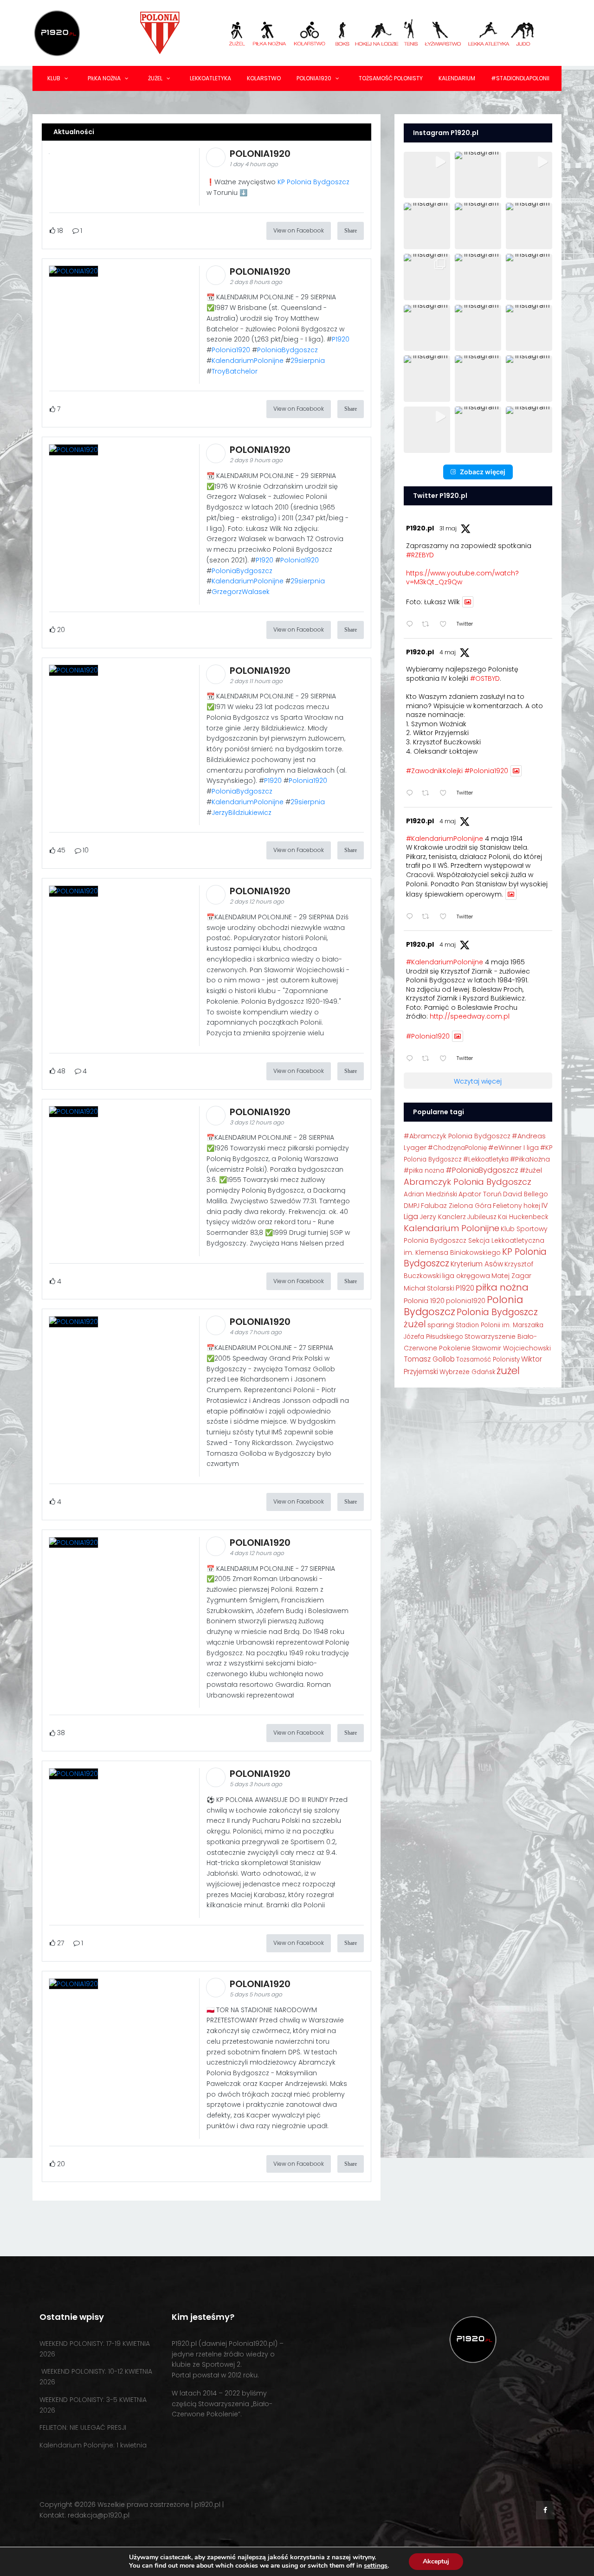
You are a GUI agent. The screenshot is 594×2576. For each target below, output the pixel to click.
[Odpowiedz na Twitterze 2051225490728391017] (412, 794)
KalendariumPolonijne (248, 361)
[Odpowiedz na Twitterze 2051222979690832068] (412, 1059)
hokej (532, 1206)
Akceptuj (436, 2561)
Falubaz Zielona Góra (456, 1206)
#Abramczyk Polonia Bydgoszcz (457, 1136)
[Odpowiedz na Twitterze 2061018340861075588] (412, 625)
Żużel (155, 78)
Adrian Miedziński (430, 1194)
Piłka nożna (104, 78)
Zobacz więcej (483, 472)
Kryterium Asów (477, 1264)
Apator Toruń (480, 1194)
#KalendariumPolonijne (445, 839)
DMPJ (412, 1206)
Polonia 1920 (424, 1301)
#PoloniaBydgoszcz (482, 1170)
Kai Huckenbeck (523, 1217)
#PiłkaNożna (530, 1159)
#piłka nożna (424, 1171)
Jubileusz (482, 1217)
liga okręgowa (466, 1276)
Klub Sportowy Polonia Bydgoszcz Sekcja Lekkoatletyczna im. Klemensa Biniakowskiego (476, 1241)
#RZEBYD (420, 555)
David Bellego (526, 1194)
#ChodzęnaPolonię (457, 1148)
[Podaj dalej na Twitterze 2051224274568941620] (428, 917)
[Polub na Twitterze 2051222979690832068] (446, 1059)
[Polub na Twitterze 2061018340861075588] (446, 625)
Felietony (507, 1206)
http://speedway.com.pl (470, 1016)
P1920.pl (420, 528)
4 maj (448, 652)
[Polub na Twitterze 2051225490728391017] (446, 794)
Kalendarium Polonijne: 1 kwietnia (93, 2445)
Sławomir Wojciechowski (511, 1348)
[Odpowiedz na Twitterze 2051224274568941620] (412, 917)
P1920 (341, 339)
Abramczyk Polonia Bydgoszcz (468, 1182)
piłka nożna (502, 1287)
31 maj (448, 528)
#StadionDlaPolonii (520, 78)
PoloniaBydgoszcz (287, 350)
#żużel (531, 1170)
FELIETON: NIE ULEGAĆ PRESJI (83, 2428)
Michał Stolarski (429, 1288)
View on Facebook (299, 230)
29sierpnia (308, 361)
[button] (427, 175)
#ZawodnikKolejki (434, 771)
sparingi (441, 1325)
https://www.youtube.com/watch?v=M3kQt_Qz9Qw (462, 578)
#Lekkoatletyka (486, 1159)
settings (376, 2566)
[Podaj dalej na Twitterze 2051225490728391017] (428, 794)
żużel (508, 1371)
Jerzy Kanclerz (443, 1217)
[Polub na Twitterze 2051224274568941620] (446, 917)
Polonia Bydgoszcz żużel (471, 1318)
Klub (54, 78)
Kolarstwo (264, 78)
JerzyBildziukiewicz (242, 813)
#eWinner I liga (513, 1148)
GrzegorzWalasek (241, 592)
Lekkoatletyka (210, 78)
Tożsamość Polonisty (391, 78)
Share (351, 231)
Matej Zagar (511, 1276)
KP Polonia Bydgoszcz (313, 182)
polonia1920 (466, 1301)
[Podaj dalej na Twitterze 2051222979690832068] (428, 1059)
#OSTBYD (485, 678)
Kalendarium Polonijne (452, 1228)
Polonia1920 (314, 78)
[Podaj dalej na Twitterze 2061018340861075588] (428, 625)
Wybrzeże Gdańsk (467, 1372)
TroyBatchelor (235, 371)
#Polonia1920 (486, 771)
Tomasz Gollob (429, 1359)
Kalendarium (457, 78)
